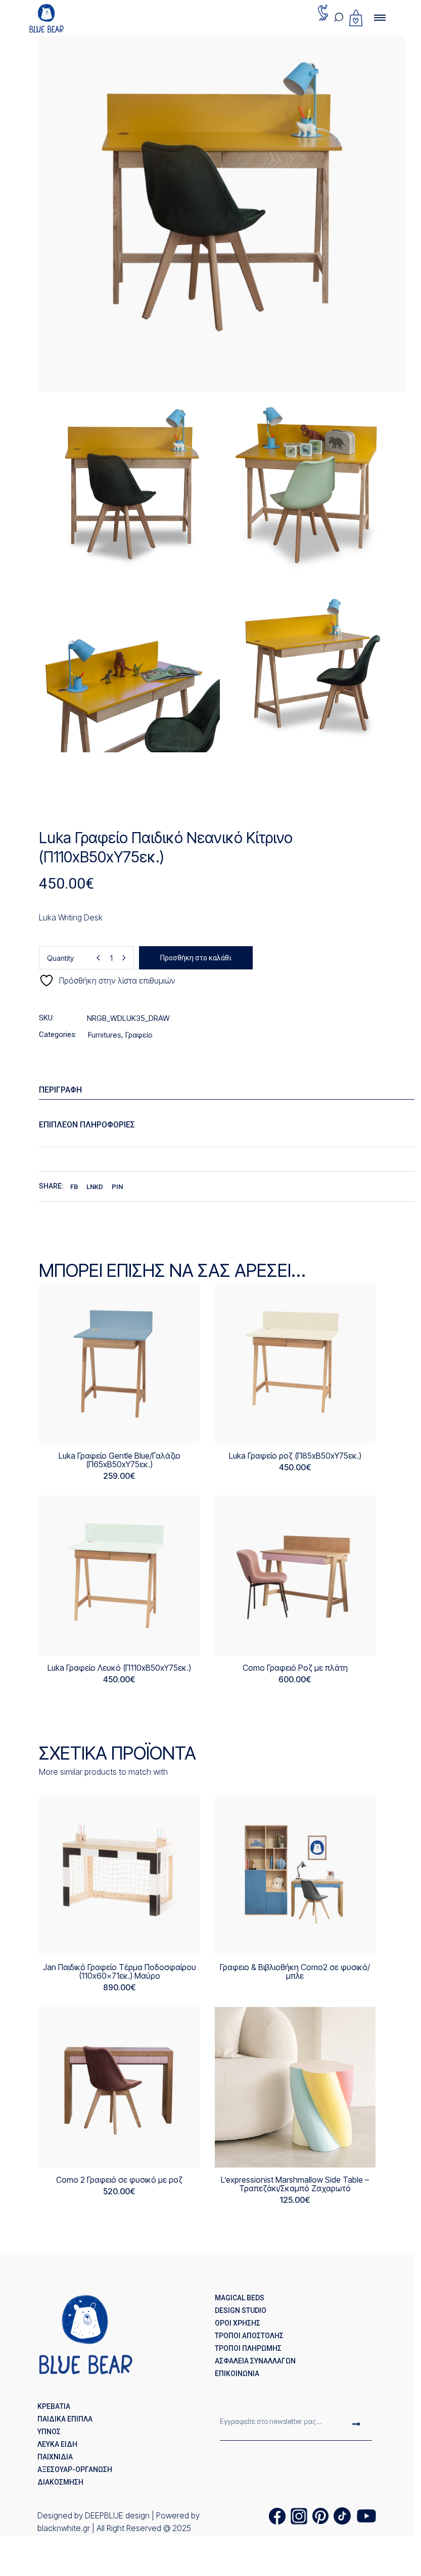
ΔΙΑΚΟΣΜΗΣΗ (60, 2482)
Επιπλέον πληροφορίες (87, 1125)
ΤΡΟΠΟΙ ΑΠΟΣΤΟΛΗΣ (249, 2336)
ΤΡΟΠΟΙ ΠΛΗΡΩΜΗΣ (248, 2348)
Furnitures (105, 1035)
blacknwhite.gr (64, 2528)
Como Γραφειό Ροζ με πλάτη (295, 1668)
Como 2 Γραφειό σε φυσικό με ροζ (119, 2180)
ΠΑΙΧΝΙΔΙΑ (55, 2457)
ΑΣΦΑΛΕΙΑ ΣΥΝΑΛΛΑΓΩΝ (255, 2361)
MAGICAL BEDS (240, 2298)
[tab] (230, 1090)
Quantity (60, 958)
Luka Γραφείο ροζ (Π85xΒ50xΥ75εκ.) (295, 1456)
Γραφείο (139, 1035)
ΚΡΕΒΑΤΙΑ (54, 2406)
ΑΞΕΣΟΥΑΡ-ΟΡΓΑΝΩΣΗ (75, 2469)
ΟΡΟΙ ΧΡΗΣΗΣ (238, 2323)
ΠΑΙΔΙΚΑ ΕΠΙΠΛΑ (65, 2419)
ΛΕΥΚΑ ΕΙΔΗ (57, 2444)
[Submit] (356, 2425)
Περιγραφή (60, 1090)
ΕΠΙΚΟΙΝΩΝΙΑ (237, 2374)
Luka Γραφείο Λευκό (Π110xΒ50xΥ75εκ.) (119, 1668)
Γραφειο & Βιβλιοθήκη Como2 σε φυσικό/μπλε (295, 1971)
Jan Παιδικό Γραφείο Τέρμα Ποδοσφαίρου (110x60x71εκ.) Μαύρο (120, 1971)
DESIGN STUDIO (241, 2310)
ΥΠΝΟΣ (49, 2432)
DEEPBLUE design (117, 2515)
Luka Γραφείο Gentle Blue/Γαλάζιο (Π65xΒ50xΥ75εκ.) (120, 1460)
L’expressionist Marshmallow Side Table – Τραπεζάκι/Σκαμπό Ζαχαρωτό (295, 2184)
